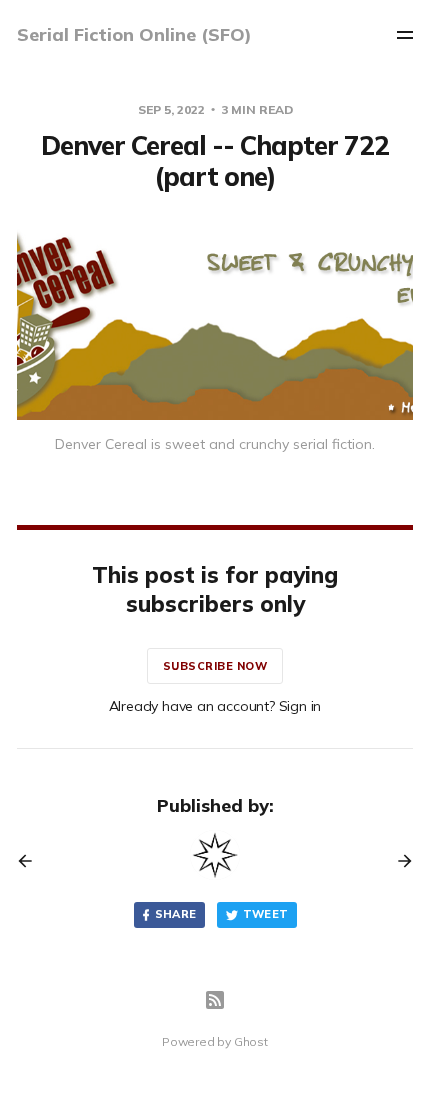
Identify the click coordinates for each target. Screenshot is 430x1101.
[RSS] (215, 1000)
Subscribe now (215, 666)
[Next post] (398, 861)
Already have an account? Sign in (215, 706)
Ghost (251, 1041)
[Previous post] (32, 861)
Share (176, 914)
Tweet (266, 914)
